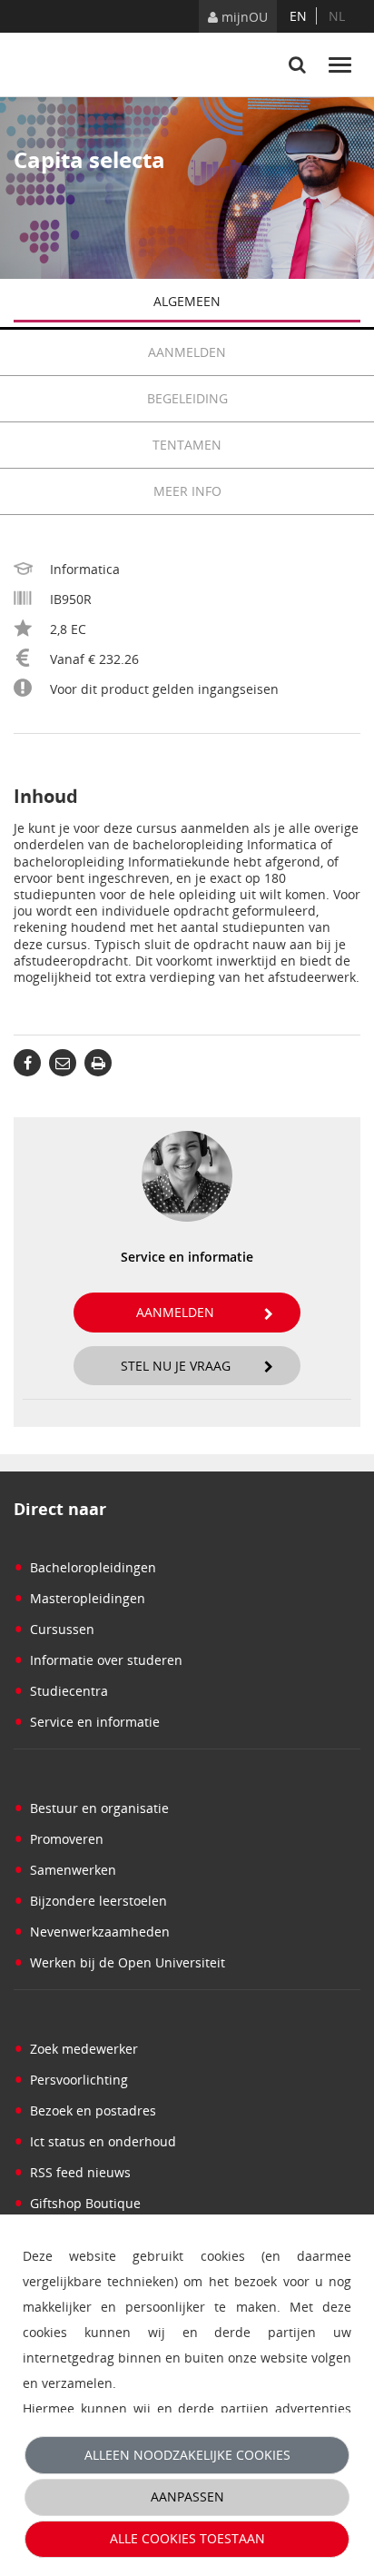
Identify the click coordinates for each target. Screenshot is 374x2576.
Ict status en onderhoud (95, 2141)
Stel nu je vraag (176, 1366)
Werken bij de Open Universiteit (119, 1962)
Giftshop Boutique (77, 2203)
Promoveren (59, 1839)
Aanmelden (187, 352)
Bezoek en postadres (85, 2110)
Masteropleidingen (79, 1598)
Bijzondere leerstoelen (90, 1901)
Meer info (187, 491)
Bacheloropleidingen (85, 1567)
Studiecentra (61, 1691)
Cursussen (54, 1629)
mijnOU (243, 17)
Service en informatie (87, 1722)
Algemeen (187, 301)
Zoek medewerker (76, 2049)
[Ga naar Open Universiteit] (82, 64)
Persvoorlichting (71, 2080)
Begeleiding (187, 398)
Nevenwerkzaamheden (92, 1932)
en (298, 16)
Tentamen (187, 445)
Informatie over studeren (98, 1660)
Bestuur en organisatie (91, 1808)
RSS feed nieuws (72, 2172)
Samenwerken (65, 1870)
